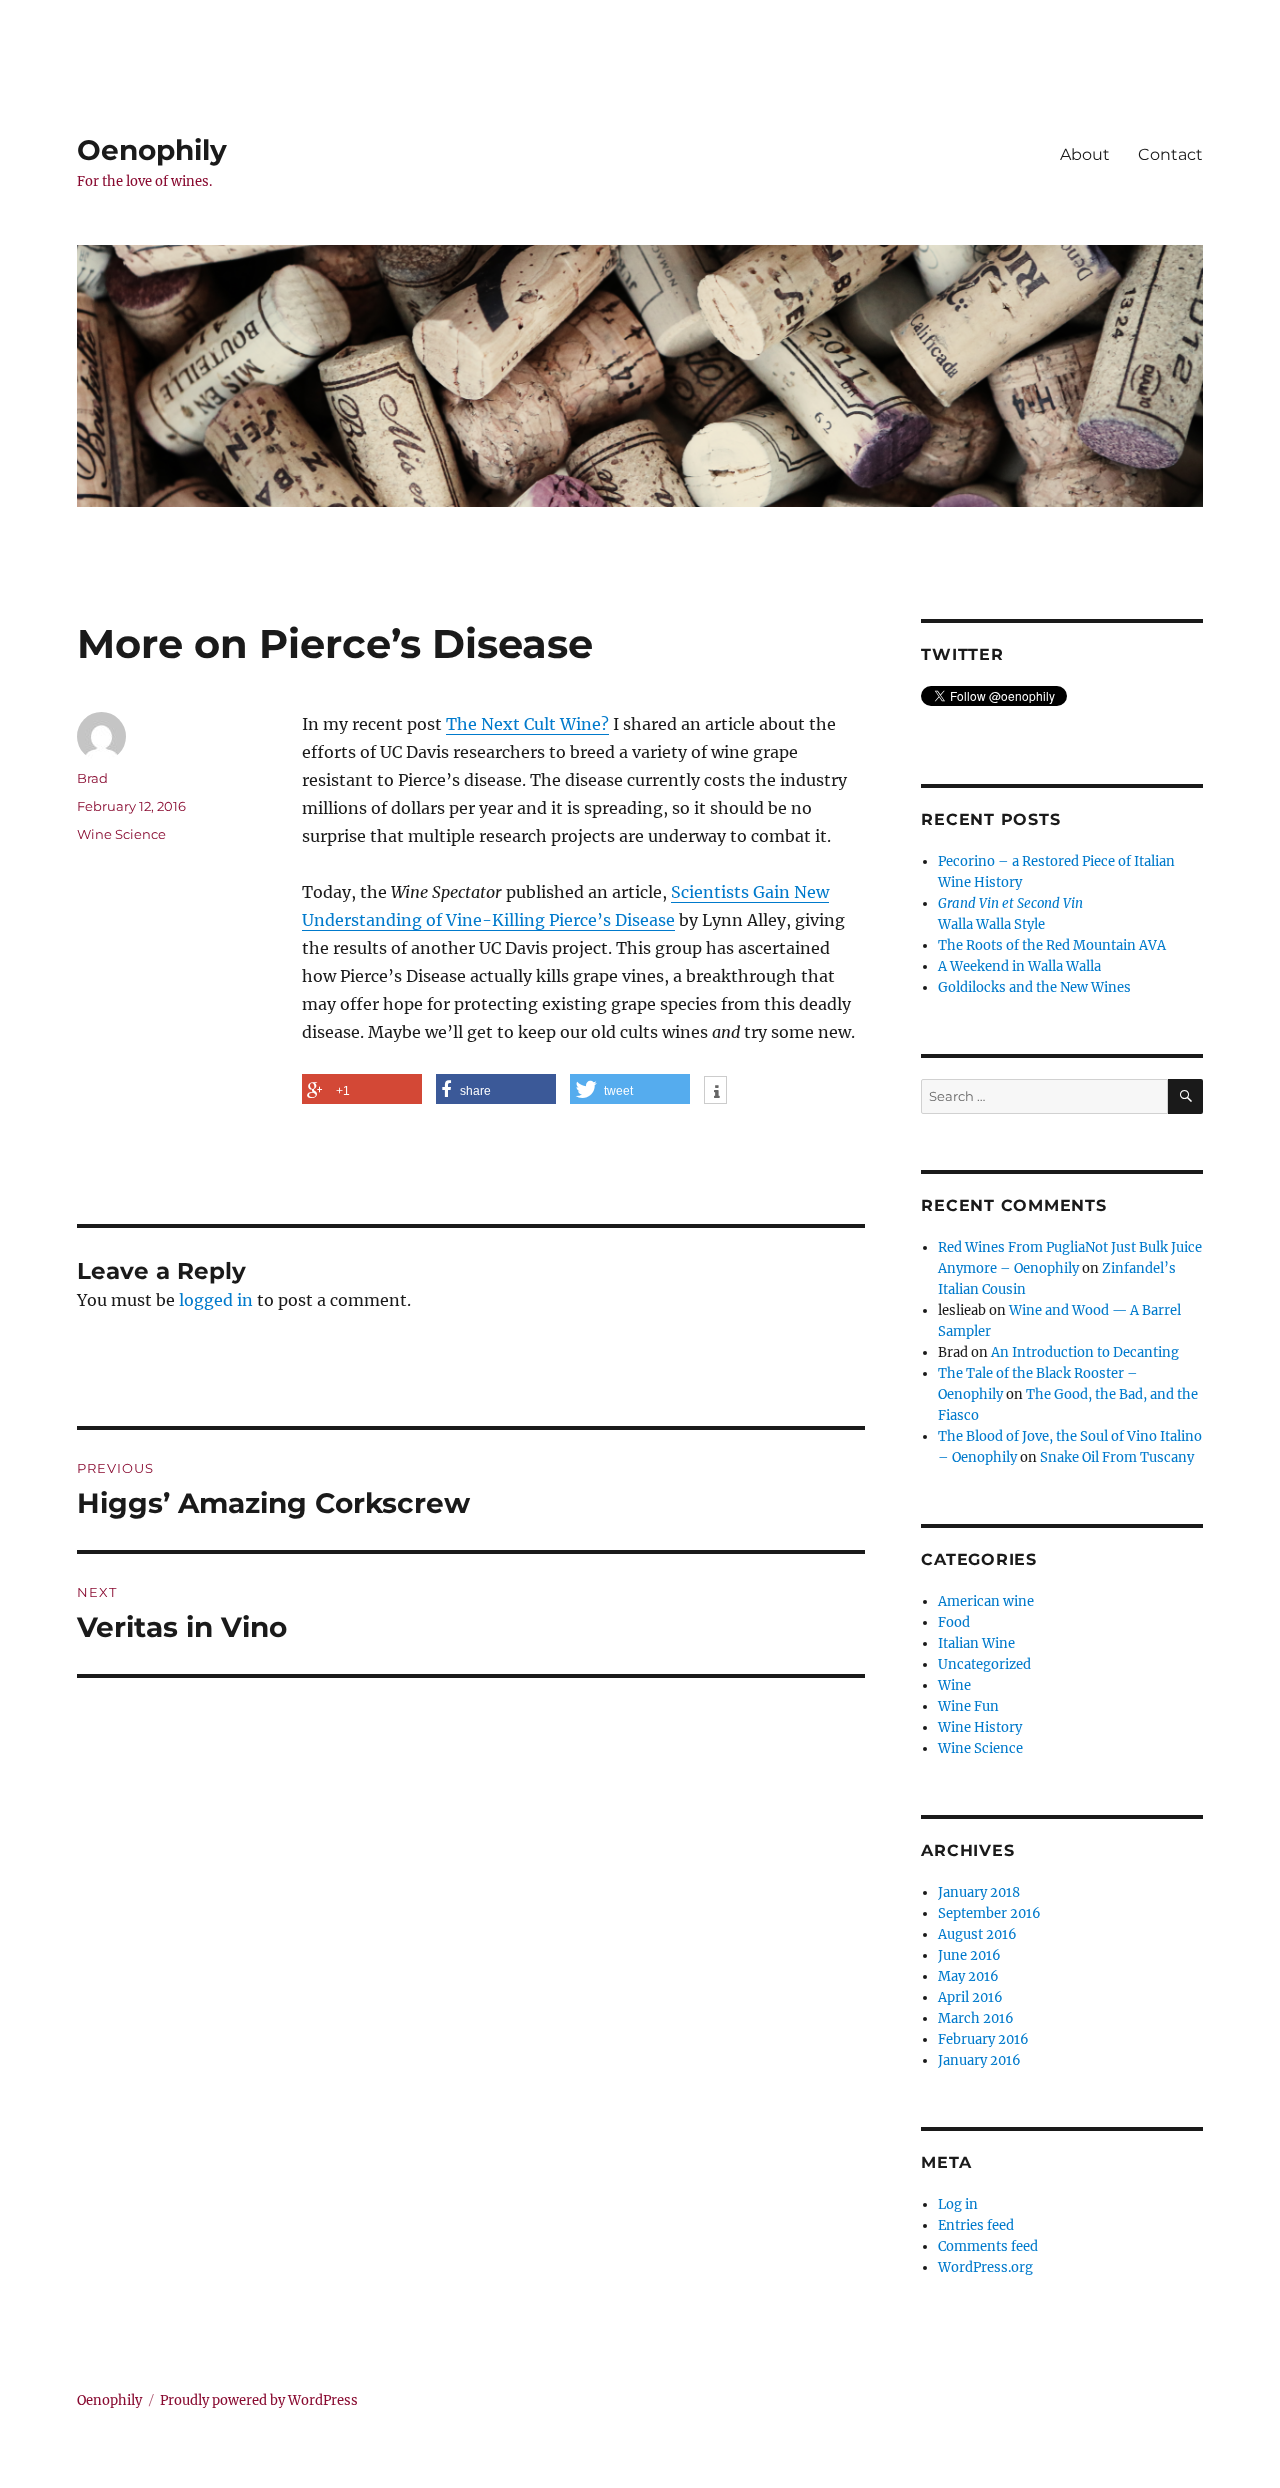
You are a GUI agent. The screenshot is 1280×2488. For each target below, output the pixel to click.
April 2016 (970, 1997)
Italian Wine (976, 1643)
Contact (1170, 154)
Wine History (980, 1727)
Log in (958, 2204)
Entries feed (976, 2225)
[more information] (715, 1092)
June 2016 (969, 1955)
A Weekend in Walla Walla (1019, 966)
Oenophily (152, 150)
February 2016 (983, 2039)
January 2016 (979, 2060)
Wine (954, 1685)
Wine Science (121, 834)
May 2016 (968, 1976)
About (1085, 154)
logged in (216, 1300)
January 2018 (979, 1892)
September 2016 (989, 1913)
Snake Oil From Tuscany (1117, 1457)
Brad (92, 778)
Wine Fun (968, 1706)
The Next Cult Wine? (527, 724)
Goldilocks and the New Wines (1034, 987)
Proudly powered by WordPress (259, 2400)
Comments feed (988, 2246)
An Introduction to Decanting (1085, 1352)
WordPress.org (985, 2267)
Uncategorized (984, 1664)
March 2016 (976, 2018)
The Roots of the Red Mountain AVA (1052, 945)
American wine (986, 1601)
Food (954, 1622)
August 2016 (977, 1934)
